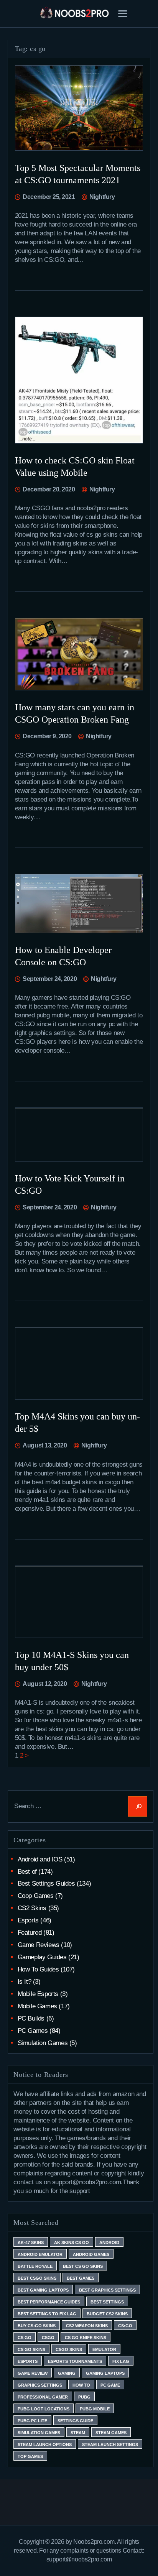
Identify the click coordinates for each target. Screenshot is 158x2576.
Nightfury (101, 197)
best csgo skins (37, 2278)
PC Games (33, 2031)
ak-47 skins (31, 2242)
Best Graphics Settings (107, 2290)
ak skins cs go (72, 2242)
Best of (27, 1872)
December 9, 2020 (47, 736)
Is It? (25, 1982)
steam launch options (45, 2445)
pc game (110, 2385)
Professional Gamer (43, 2397)
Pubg (84, 2397)
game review (33, 2373)
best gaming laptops (43, 2290)
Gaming (67, 2373)
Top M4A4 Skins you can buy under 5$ (77, 1423)
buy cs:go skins (37, 2326)
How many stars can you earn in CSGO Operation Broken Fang (75, 713)
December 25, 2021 (49, 197)
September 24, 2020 (50, 979)
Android (109, 2242)
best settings (107, 2302)
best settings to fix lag (47, 2314)
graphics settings (40, 2385)
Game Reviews (39, 1945)
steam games (111, 2433)
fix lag (121, 2361)
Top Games (30, 2456)
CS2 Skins (32, 1908)
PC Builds (31, 2018)
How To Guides (38, 1969)
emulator (104, 2349)
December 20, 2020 (49, 489)
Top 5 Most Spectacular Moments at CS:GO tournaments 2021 (78, 174)
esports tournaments (75, 2361)
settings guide (75, 2421)
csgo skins (69, 2349)
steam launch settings (110, 2445)
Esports (28, 1920)
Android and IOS (40, 1859)
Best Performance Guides (49, 2302)
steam (78, 2433)
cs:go (125, 2326)
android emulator (40, 2254)
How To (81, 2385)
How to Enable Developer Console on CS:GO (63, 956)
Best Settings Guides (46, 1884)
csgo (48, 2338)
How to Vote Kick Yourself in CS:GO (70, 1184)
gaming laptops (105, 2373)
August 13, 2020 (45, 1445)
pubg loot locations (44, 2409)
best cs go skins (83, 2266)
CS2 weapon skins (87, 2326)
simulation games (39, 2433)
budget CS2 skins (107, 2314)
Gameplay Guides (42, 1957)
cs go (25, 2338)
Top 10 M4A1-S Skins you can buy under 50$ (72, 1661)
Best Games (81, 2278)
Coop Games (36, 1896)
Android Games (91, 2254)
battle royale (35, 2266)
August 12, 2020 (45, 1684)
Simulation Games (43, 2043)
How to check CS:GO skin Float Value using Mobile (75, 467)
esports (28, 2361)
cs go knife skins (86, 2338)
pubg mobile (95, 2409)
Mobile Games (37, 2006)
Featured (30, 1933)
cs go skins (31, 2349)
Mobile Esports (38, 1994)
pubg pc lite (32, 2421)
